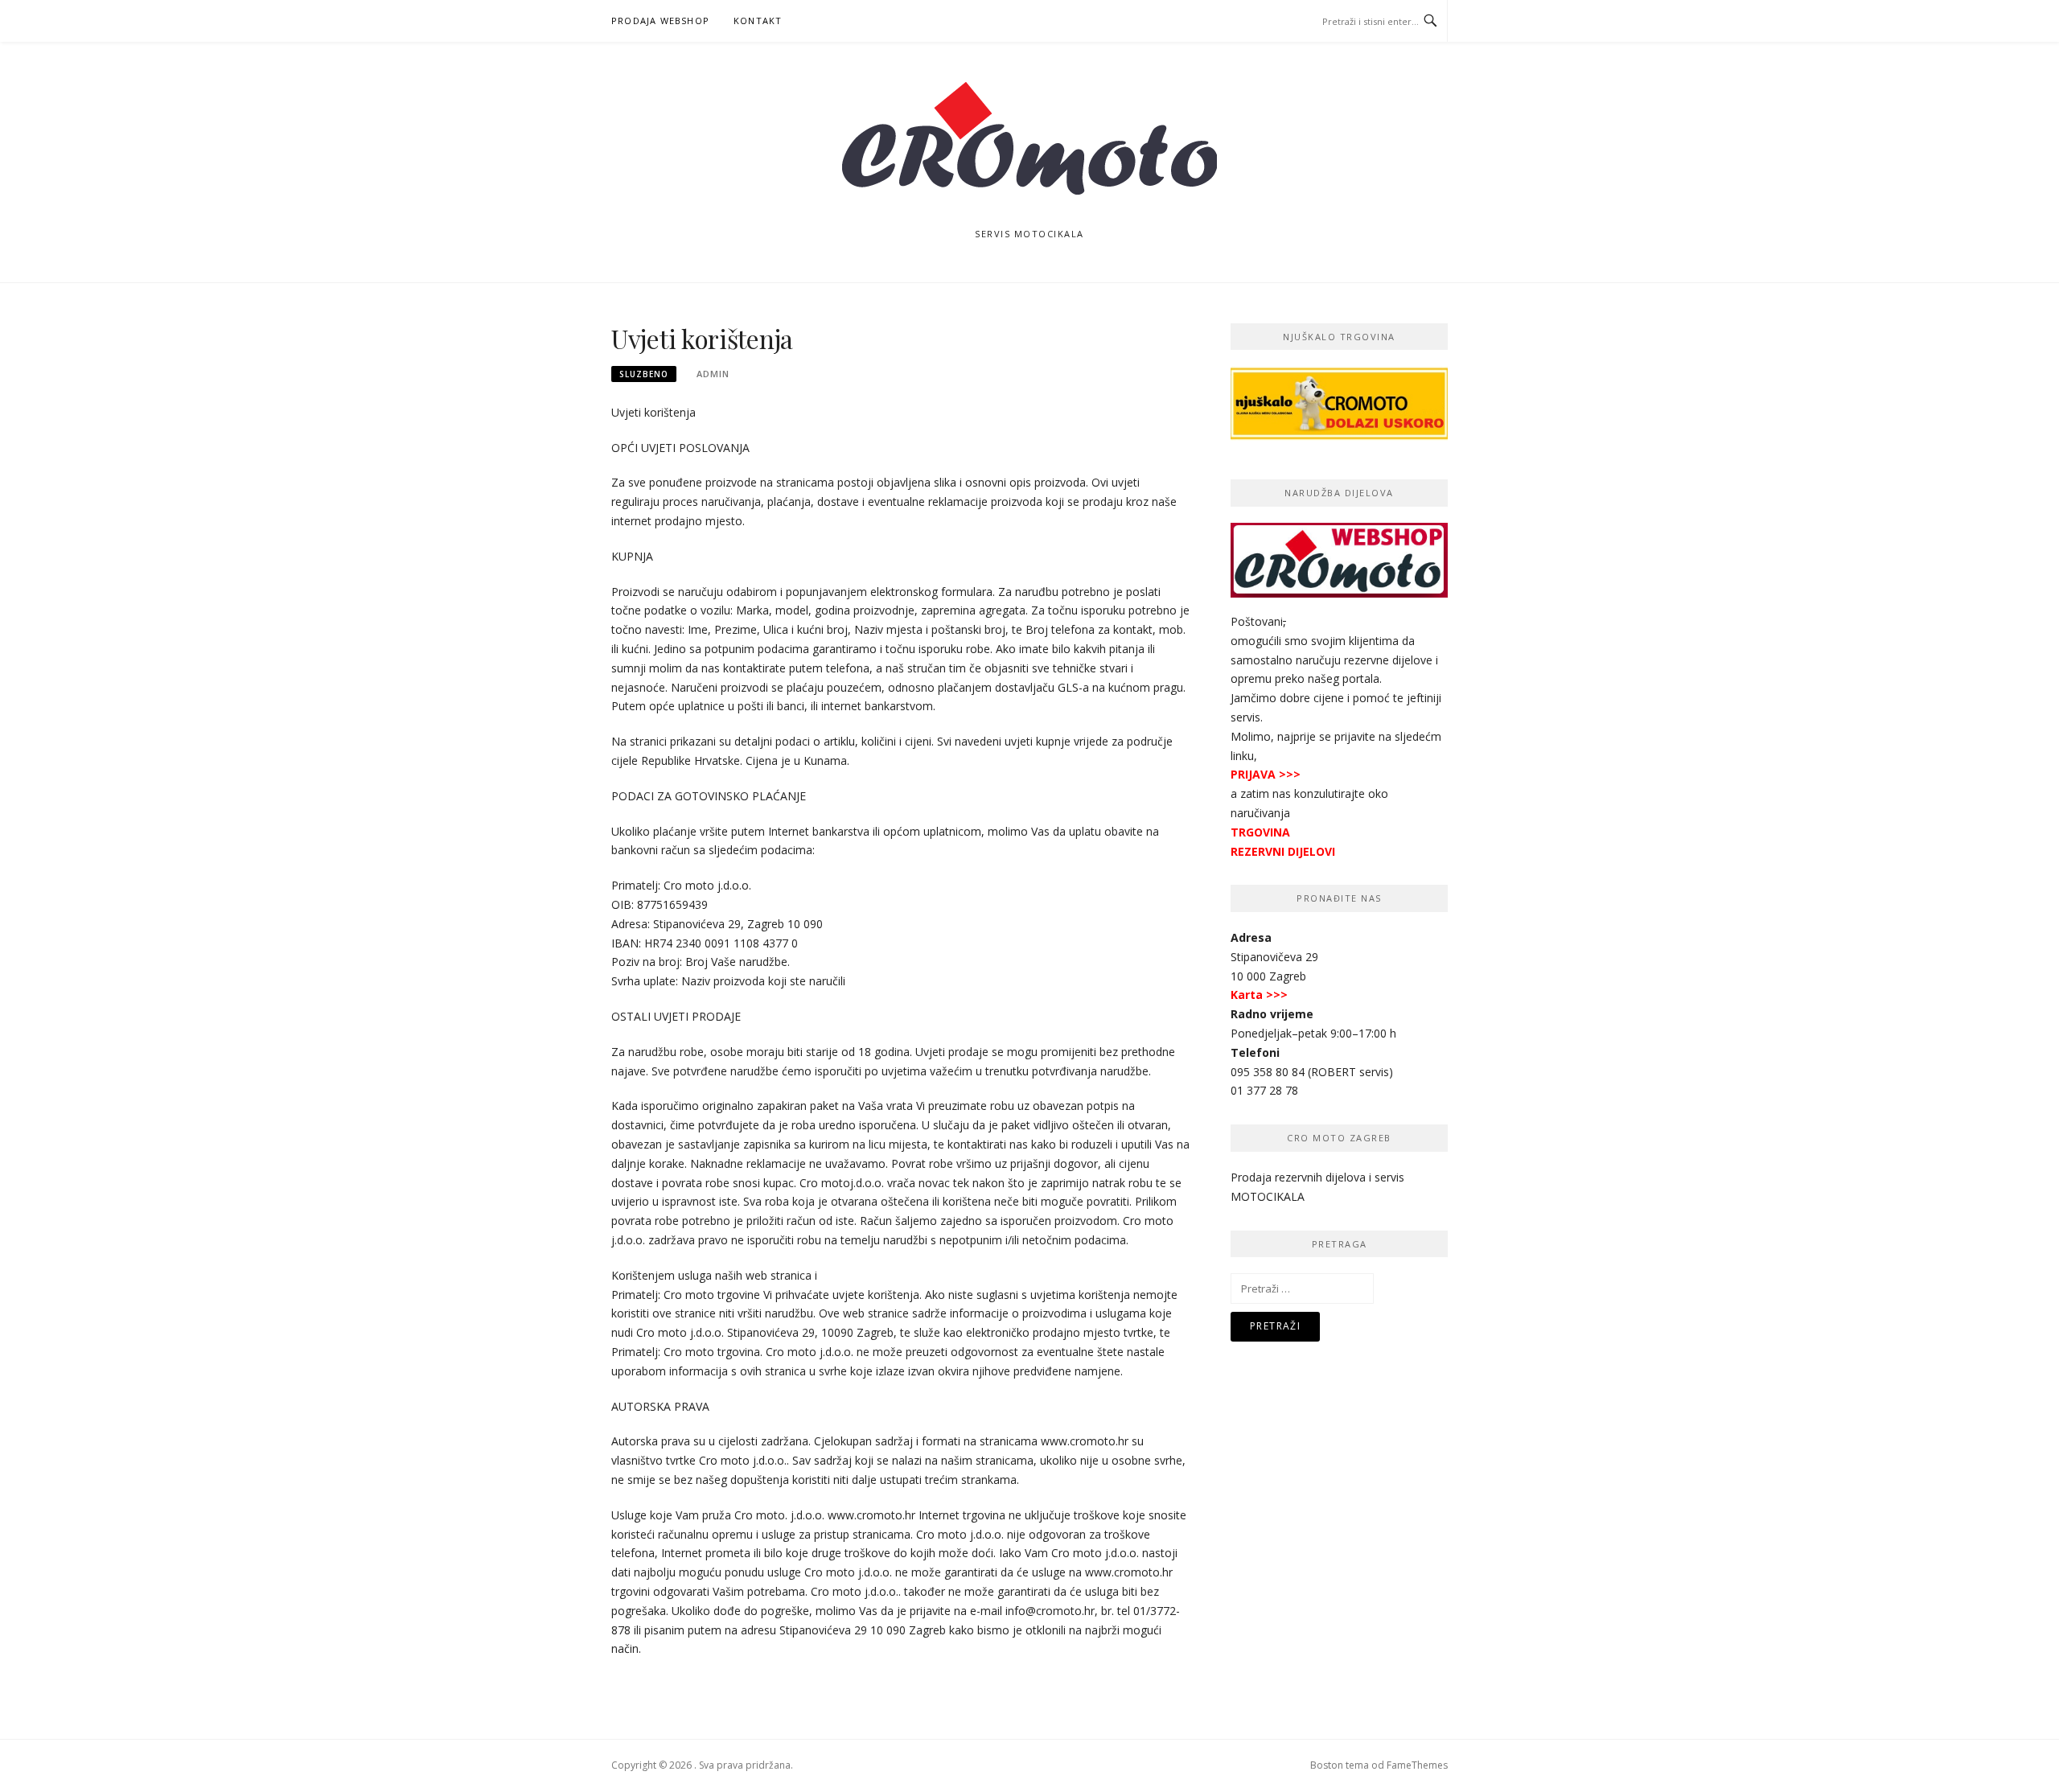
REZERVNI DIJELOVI (1283, 851)
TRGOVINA (1260, 832)
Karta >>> (1259, 995)
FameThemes (1417, 1765)
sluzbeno (644, 374)
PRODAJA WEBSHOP (660, 21)
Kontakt (758, 21)
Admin (713, 374)
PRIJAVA (1253, 774)
